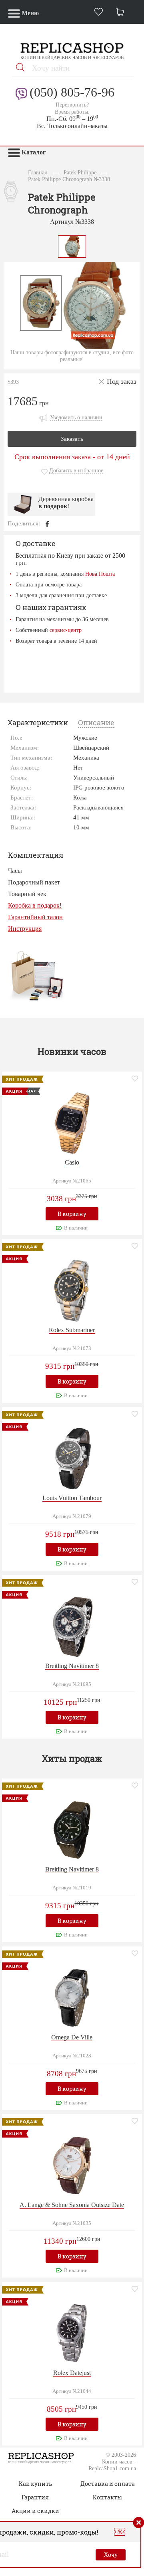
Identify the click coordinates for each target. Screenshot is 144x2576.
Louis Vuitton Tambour (72, 1498)
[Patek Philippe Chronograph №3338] (72, 246)
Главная (37, 172)
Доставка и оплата (108, 2484)
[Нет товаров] (122, 13)
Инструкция (25, 929)
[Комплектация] (37, 975)
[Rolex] (72, 1290)
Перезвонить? (72, 105)
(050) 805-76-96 (72, 92)
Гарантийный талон (35, 917)
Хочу (111, 2555)
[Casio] (72, 1122)
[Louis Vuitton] (72, 1458)
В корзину (72, 1214)
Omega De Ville (72, 2037)
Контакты (107, 2497)
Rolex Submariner (72, 1330)
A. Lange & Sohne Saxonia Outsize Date (72, 2205)
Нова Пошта (100, 574)
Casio (72, 1162)
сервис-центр (66, 630)
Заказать (72, 439)
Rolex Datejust (72, 2373)
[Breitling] (72, 1626)
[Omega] (72, 1997)
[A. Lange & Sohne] (72, 2165)
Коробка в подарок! (35, 905)
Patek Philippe (80, 172)
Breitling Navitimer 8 (72, 1666)
